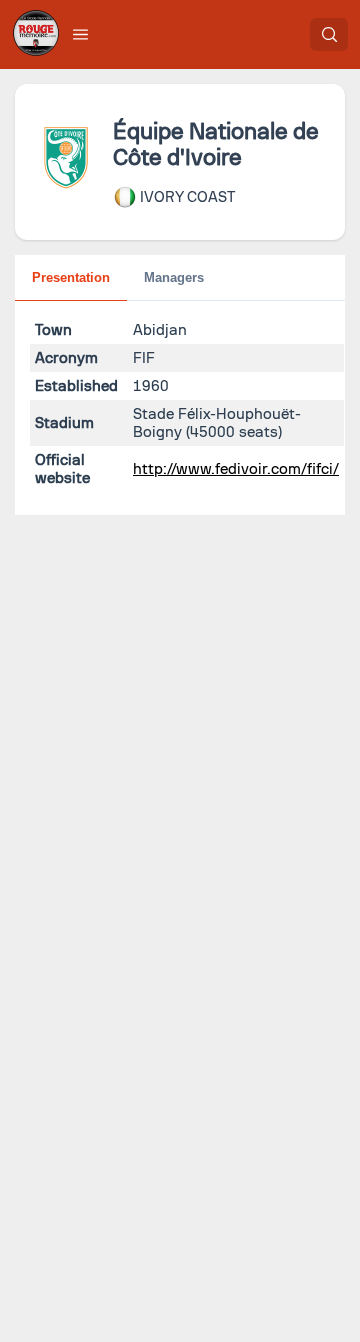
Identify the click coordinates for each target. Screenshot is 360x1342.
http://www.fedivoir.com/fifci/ (236, 469)
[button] (81, 34)
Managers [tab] (174, 277)
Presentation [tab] (71, 277)
